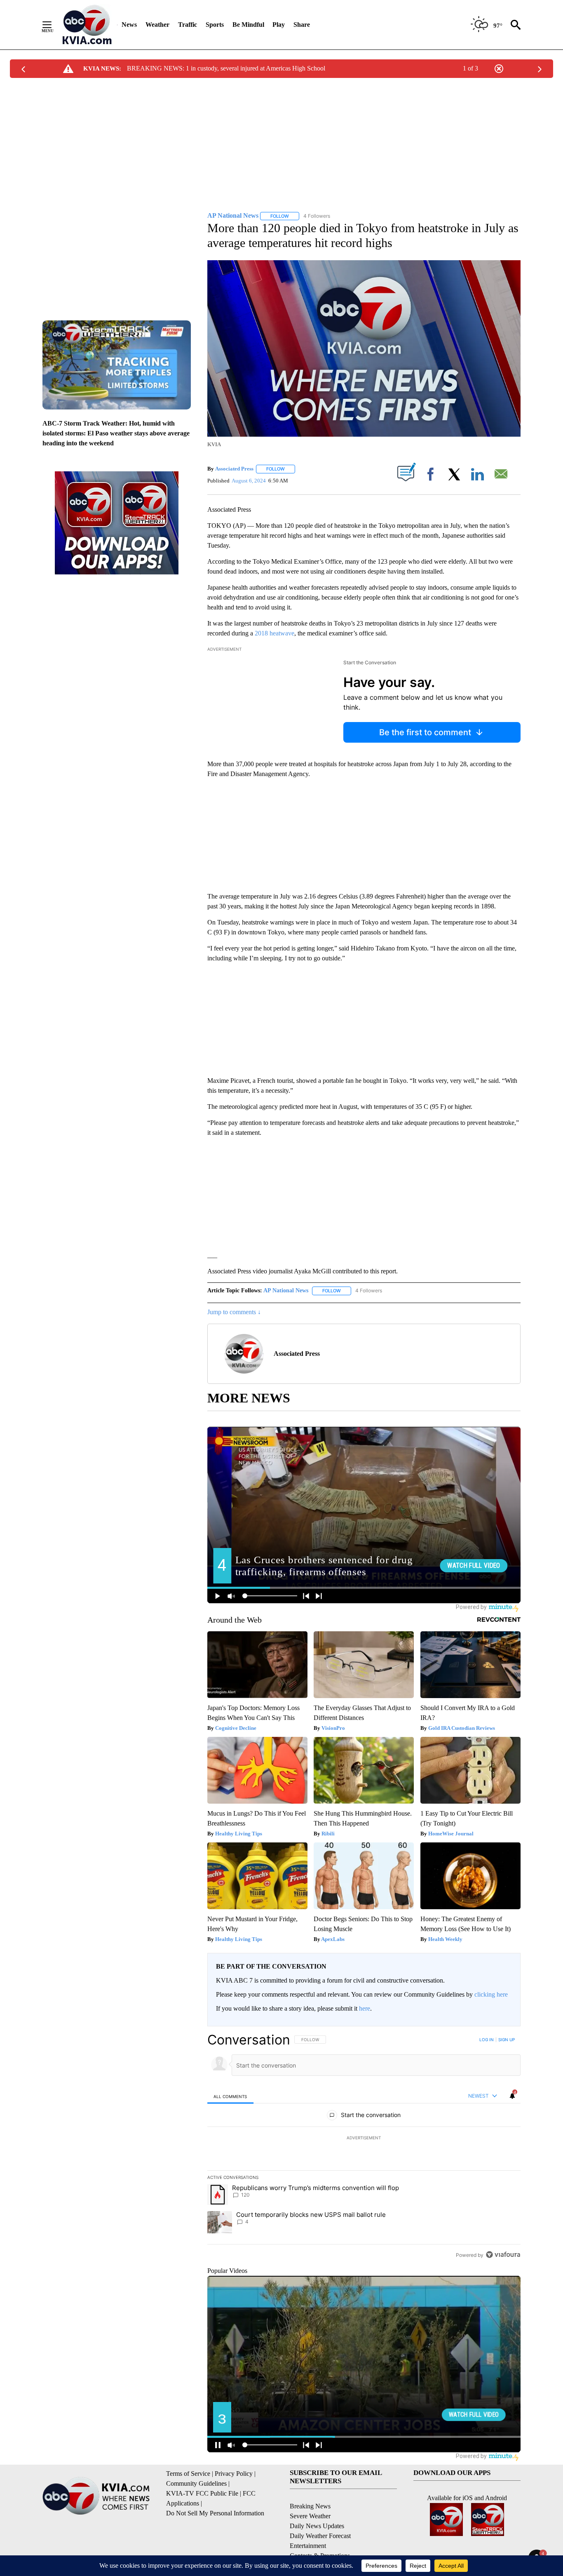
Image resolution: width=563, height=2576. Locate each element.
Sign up (507, 2040)
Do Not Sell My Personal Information (215, 2513)
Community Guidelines (196, 2483)
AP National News (286, 1290)
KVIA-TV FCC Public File (202, 2493)
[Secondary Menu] (53, 25)
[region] (364, 2147)
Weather (157, 25)
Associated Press (234, 469)
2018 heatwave (274, 633)
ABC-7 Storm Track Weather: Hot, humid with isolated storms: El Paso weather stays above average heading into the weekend (116, 433)
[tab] (230, 2096)
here (365, 2008)
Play (279, 25)
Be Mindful (248, 25)
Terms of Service (188, 2474)
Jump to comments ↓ (234, 1312)
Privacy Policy (234, 2474)
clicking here (491, 1994)
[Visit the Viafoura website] (503, 2255)
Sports (215, 25)
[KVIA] (87, 25)
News (129, 25)
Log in (487, 2040)
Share (302, 25)
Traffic (188, 25)
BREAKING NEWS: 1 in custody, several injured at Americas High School (226, 68)
